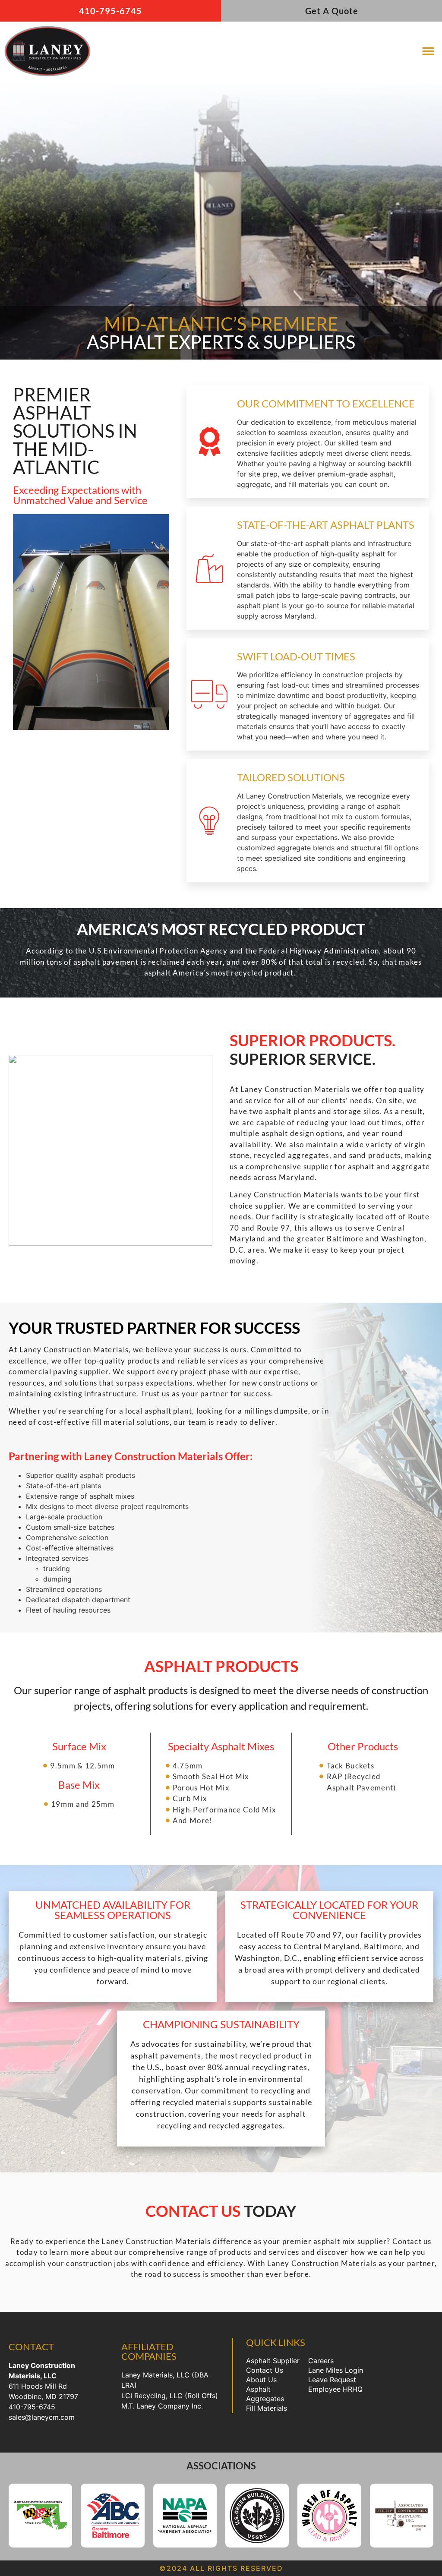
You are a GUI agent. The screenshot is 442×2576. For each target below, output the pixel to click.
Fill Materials (267, 2408)
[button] (428, 51)
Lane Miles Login (336, 2370)
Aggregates (265, 2399)
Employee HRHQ (335, 2389)
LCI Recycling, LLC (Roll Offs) (170, 2396)
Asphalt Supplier (273, 2361)
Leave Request (332, 2380)
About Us (261, 2380)
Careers (321, 2361)
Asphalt (258, 2389)
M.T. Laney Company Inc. (162, 2406)
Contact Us (265, 2370)
